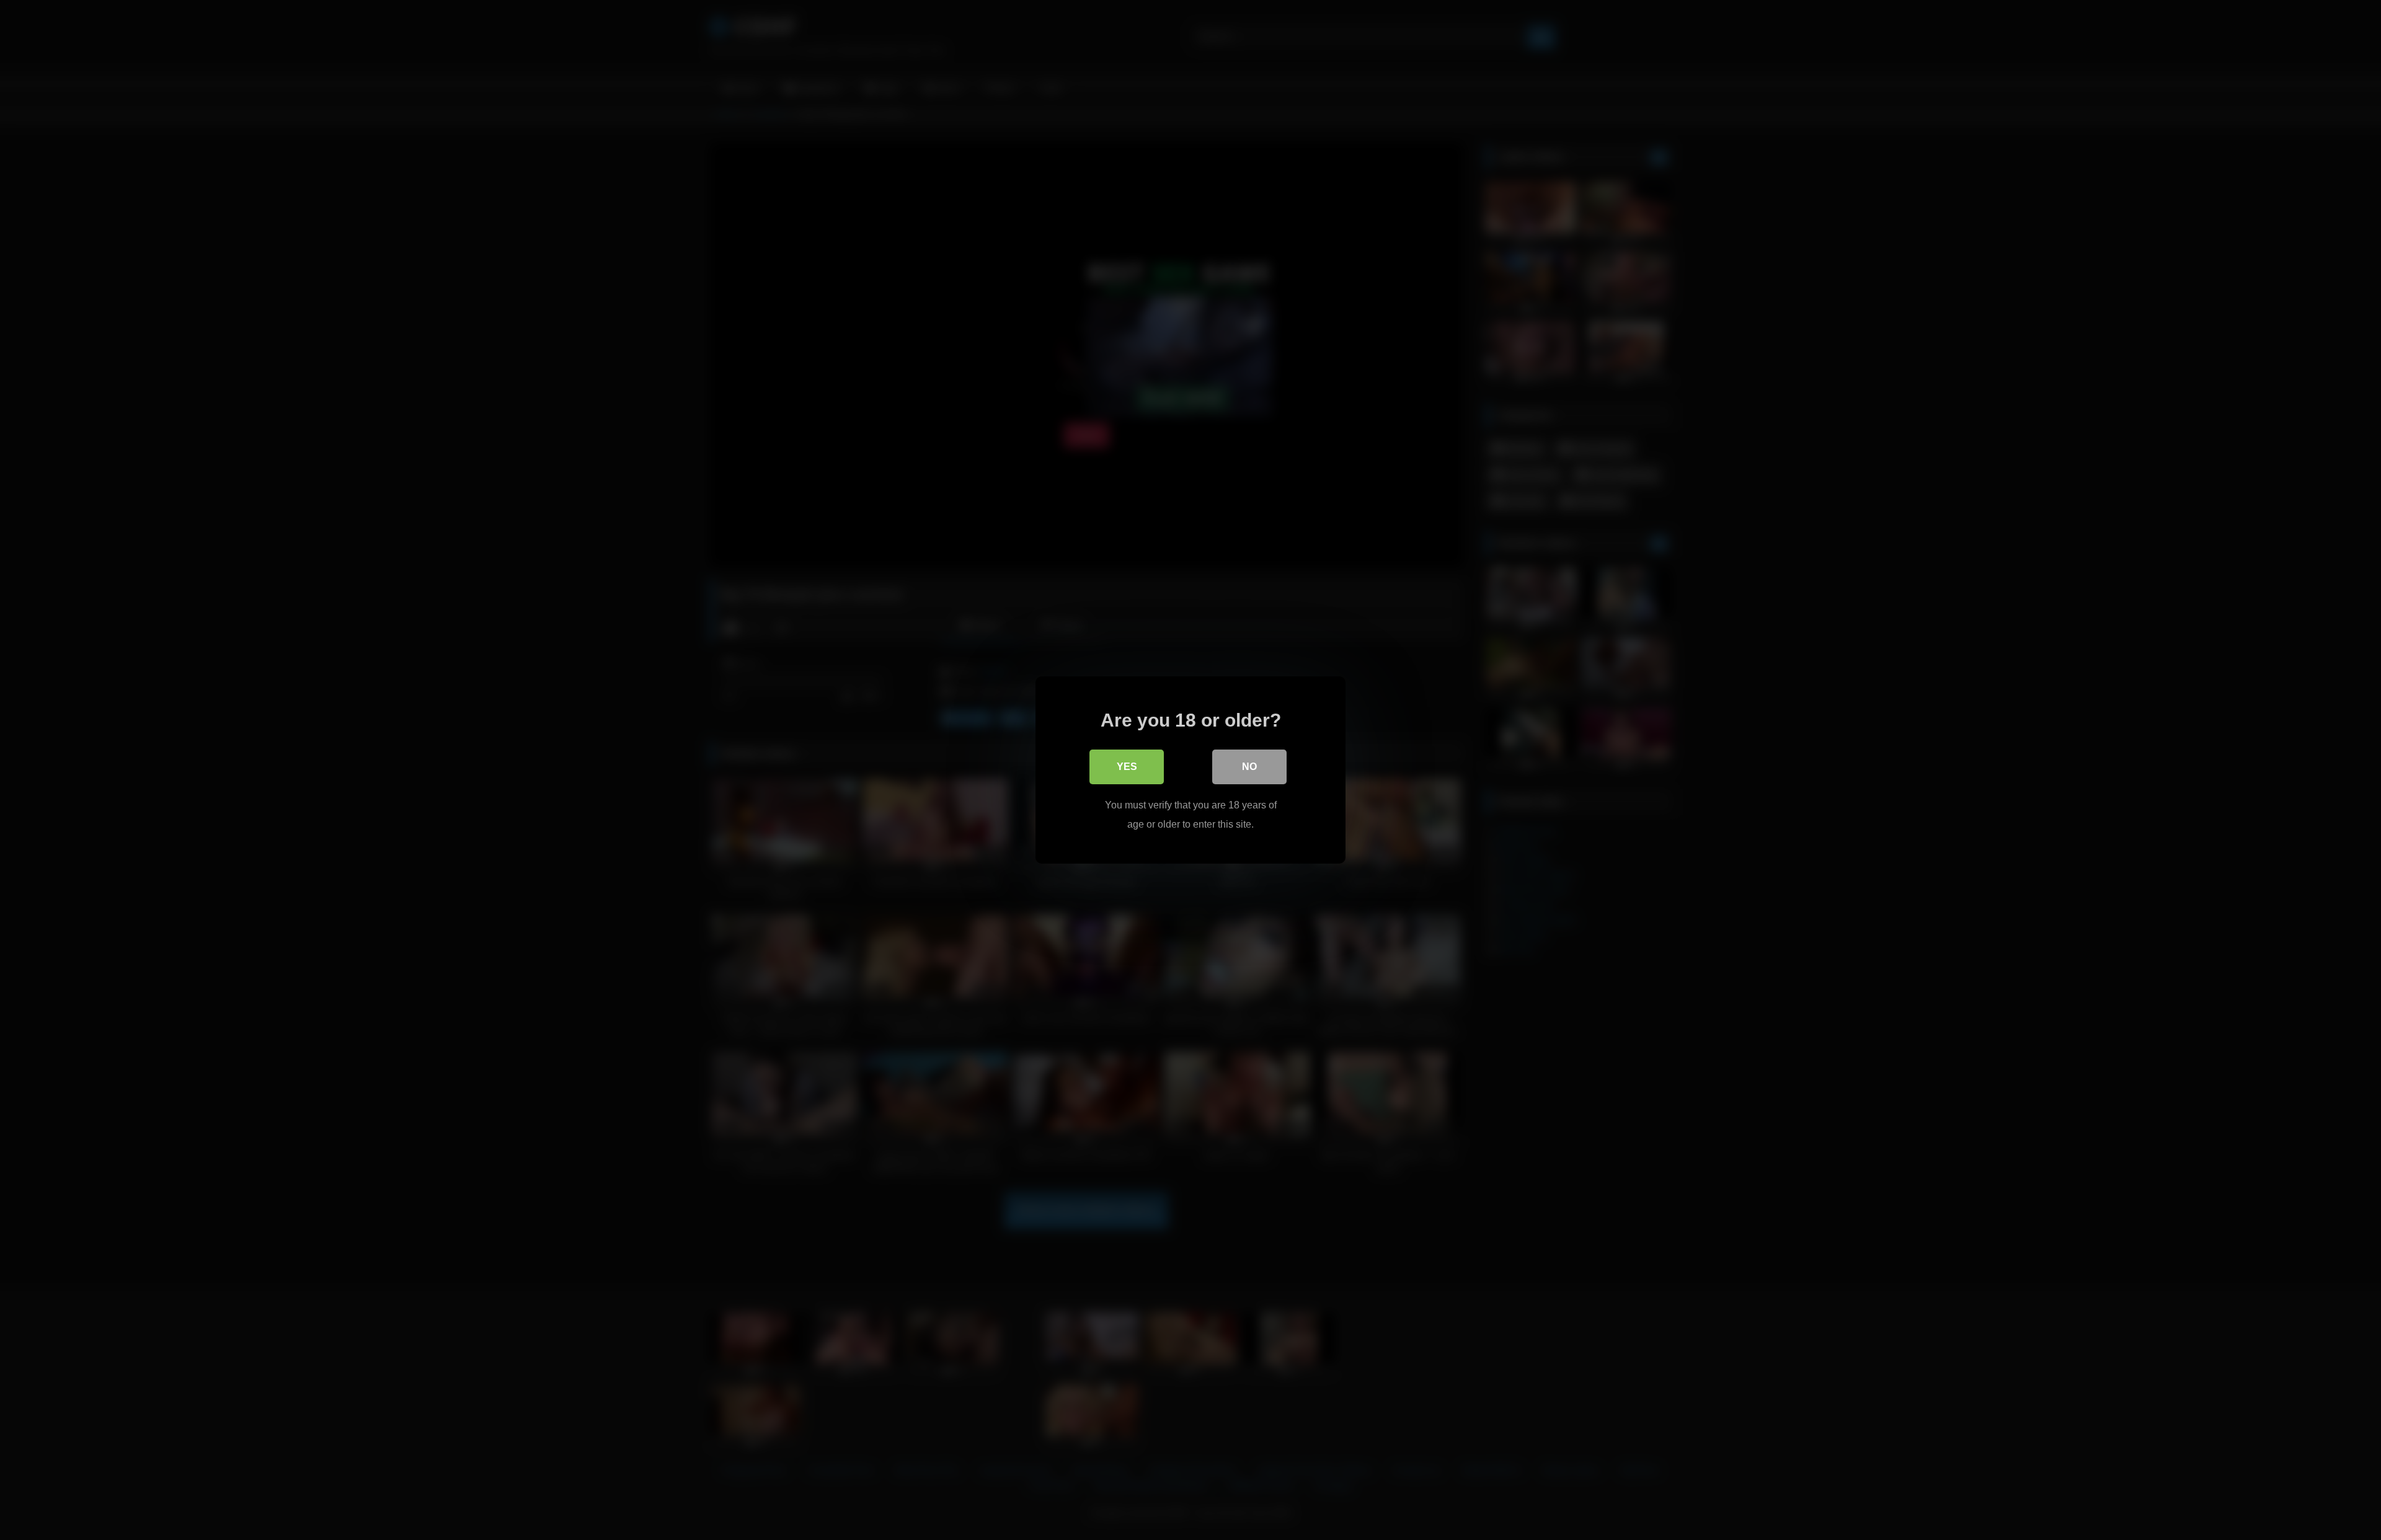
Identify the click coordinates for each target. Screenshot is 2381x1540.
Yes (1127, 767)
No (1249, 767)
